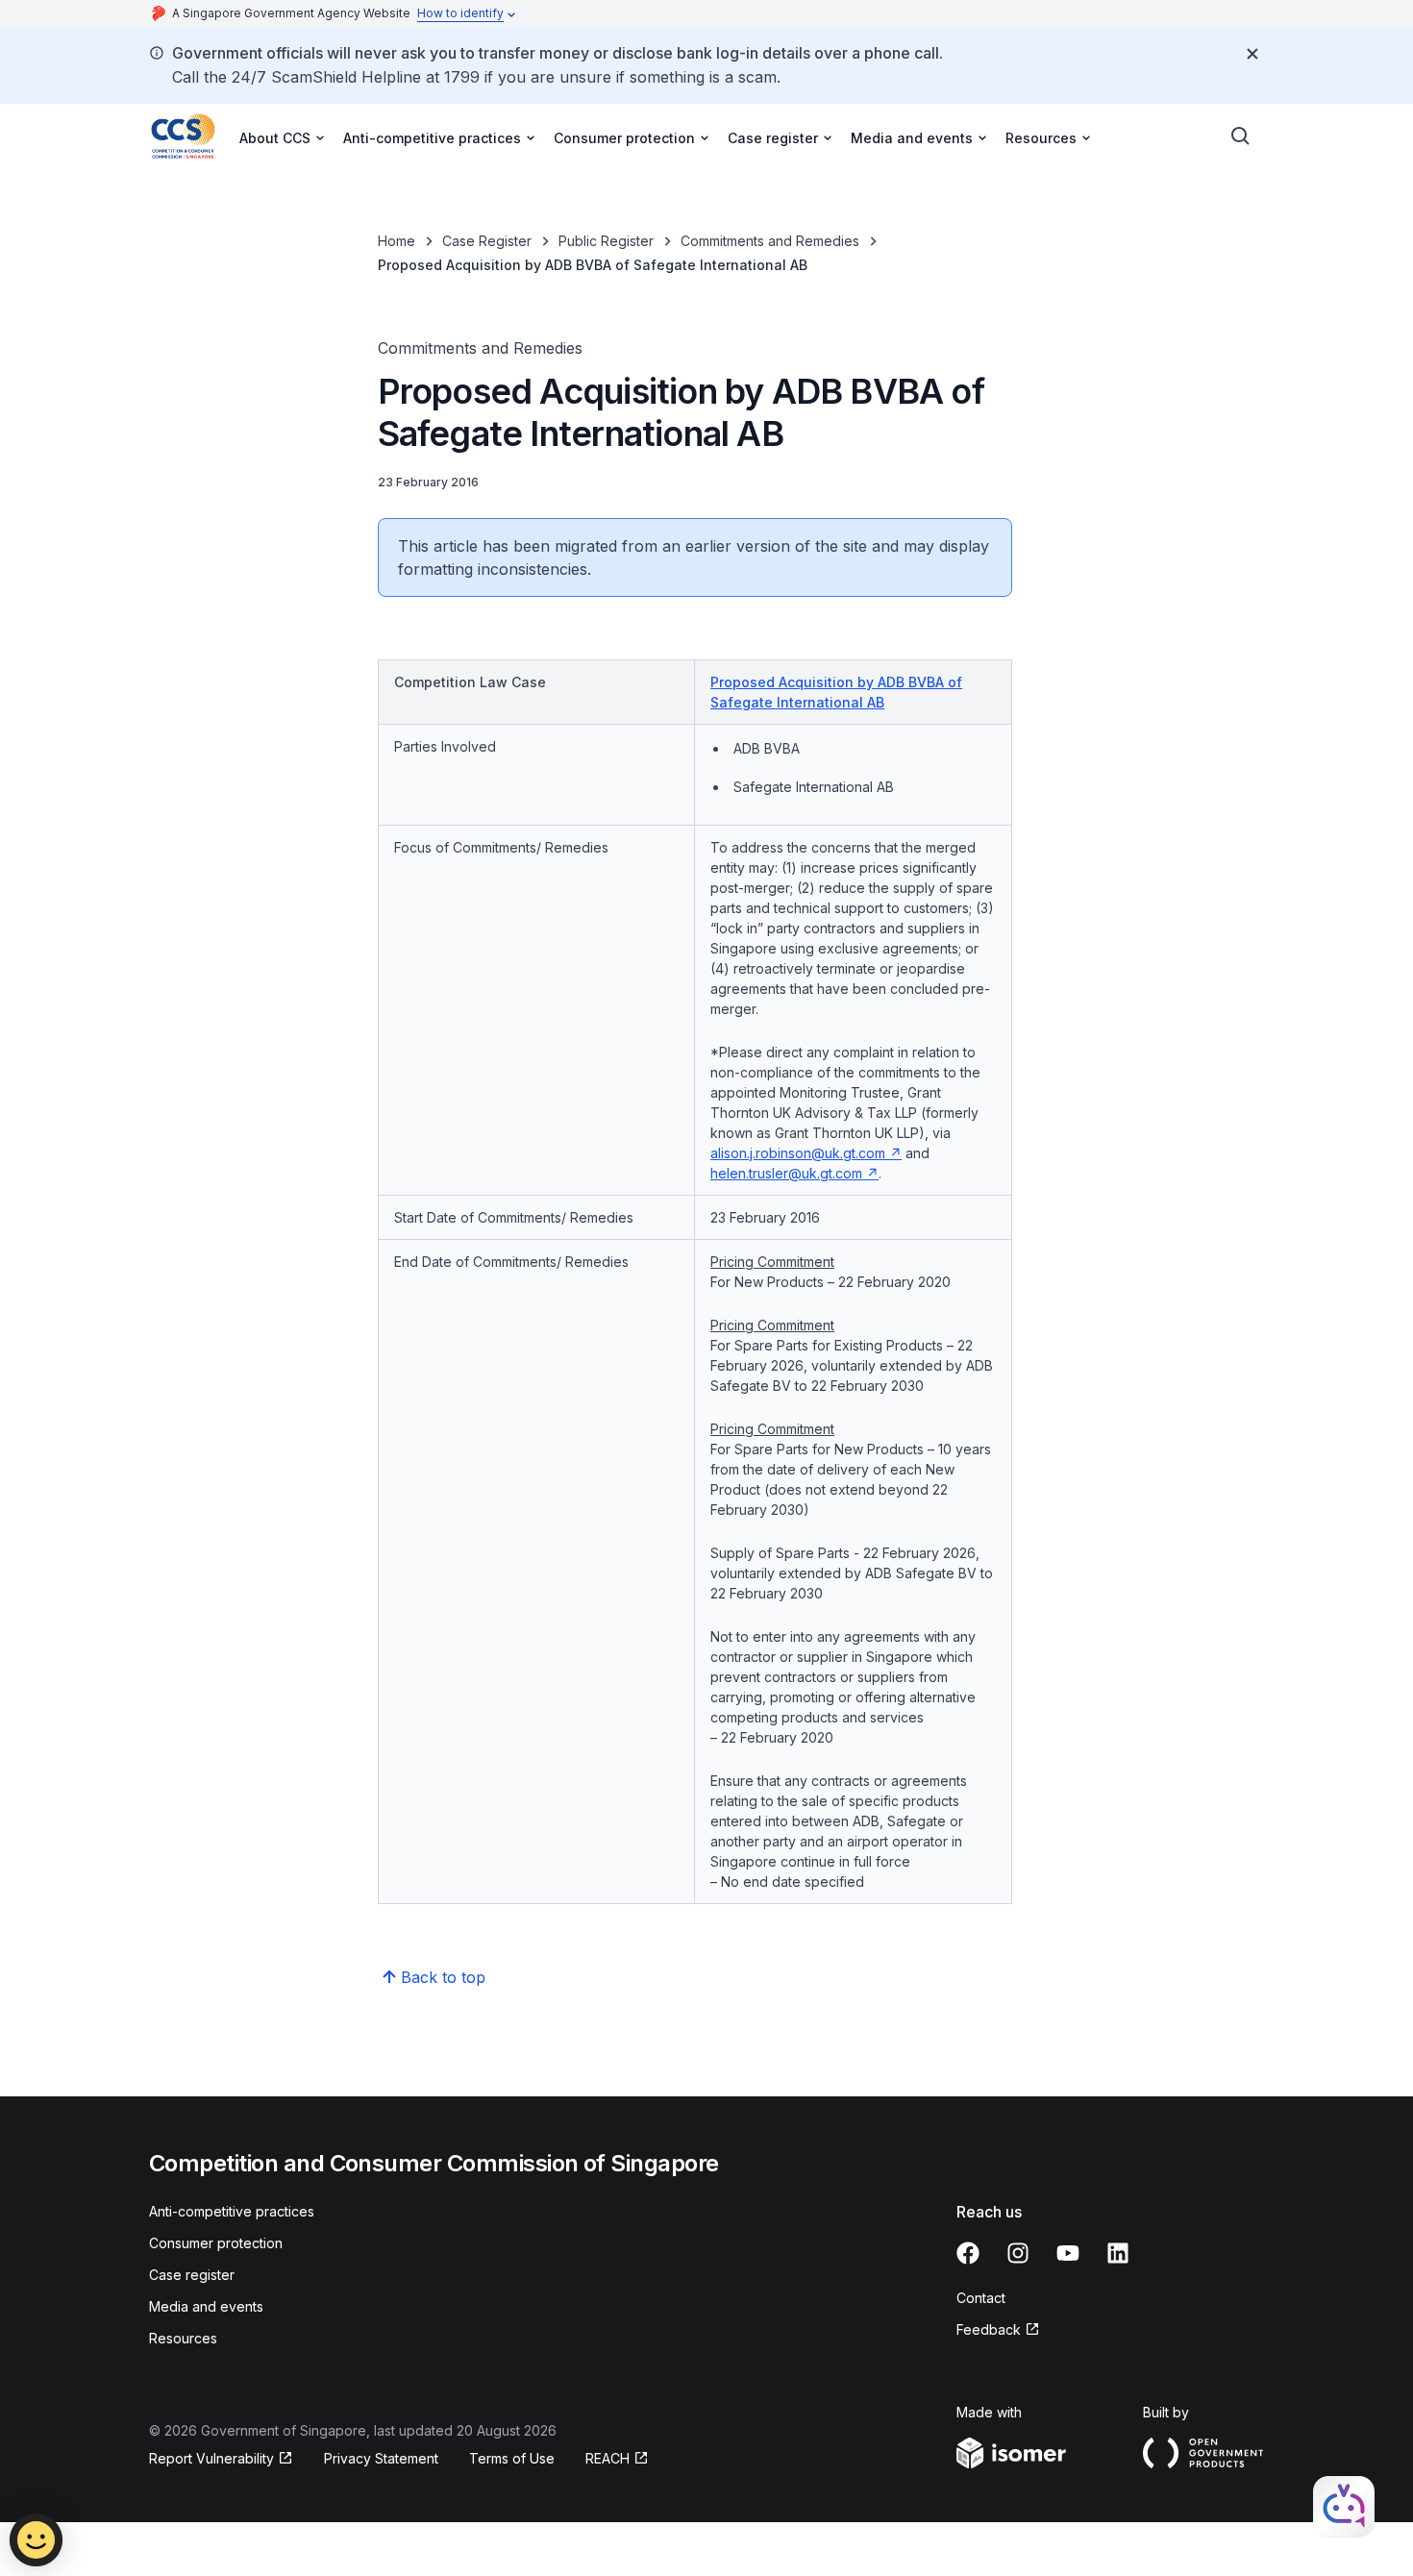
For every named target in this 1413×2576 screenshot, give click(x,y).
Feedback (989, 2329)
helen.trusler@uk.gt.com (786, 1173)
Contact (981, 2298)
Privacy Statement (381, 2458)
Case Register (487, 241)
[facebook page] (968, 2253)
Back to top (443, 1977)
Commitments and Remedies (770, 241)
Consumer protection (216, 2243)
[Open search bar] (1241, 136)
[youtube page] (1068, 2253)
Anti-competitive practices (232, 2211)
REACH (607, 2458)
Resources (183, 2338)
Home (397, 241)
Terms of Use (512, 2458)
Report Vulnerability (211, 2458)
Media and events (206, 2306)
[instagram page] (1018, 2253)
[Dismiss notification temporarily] (1252, 54)
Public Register (606, 241)
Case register (192, 2275)
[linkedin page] (1118, 2253)
